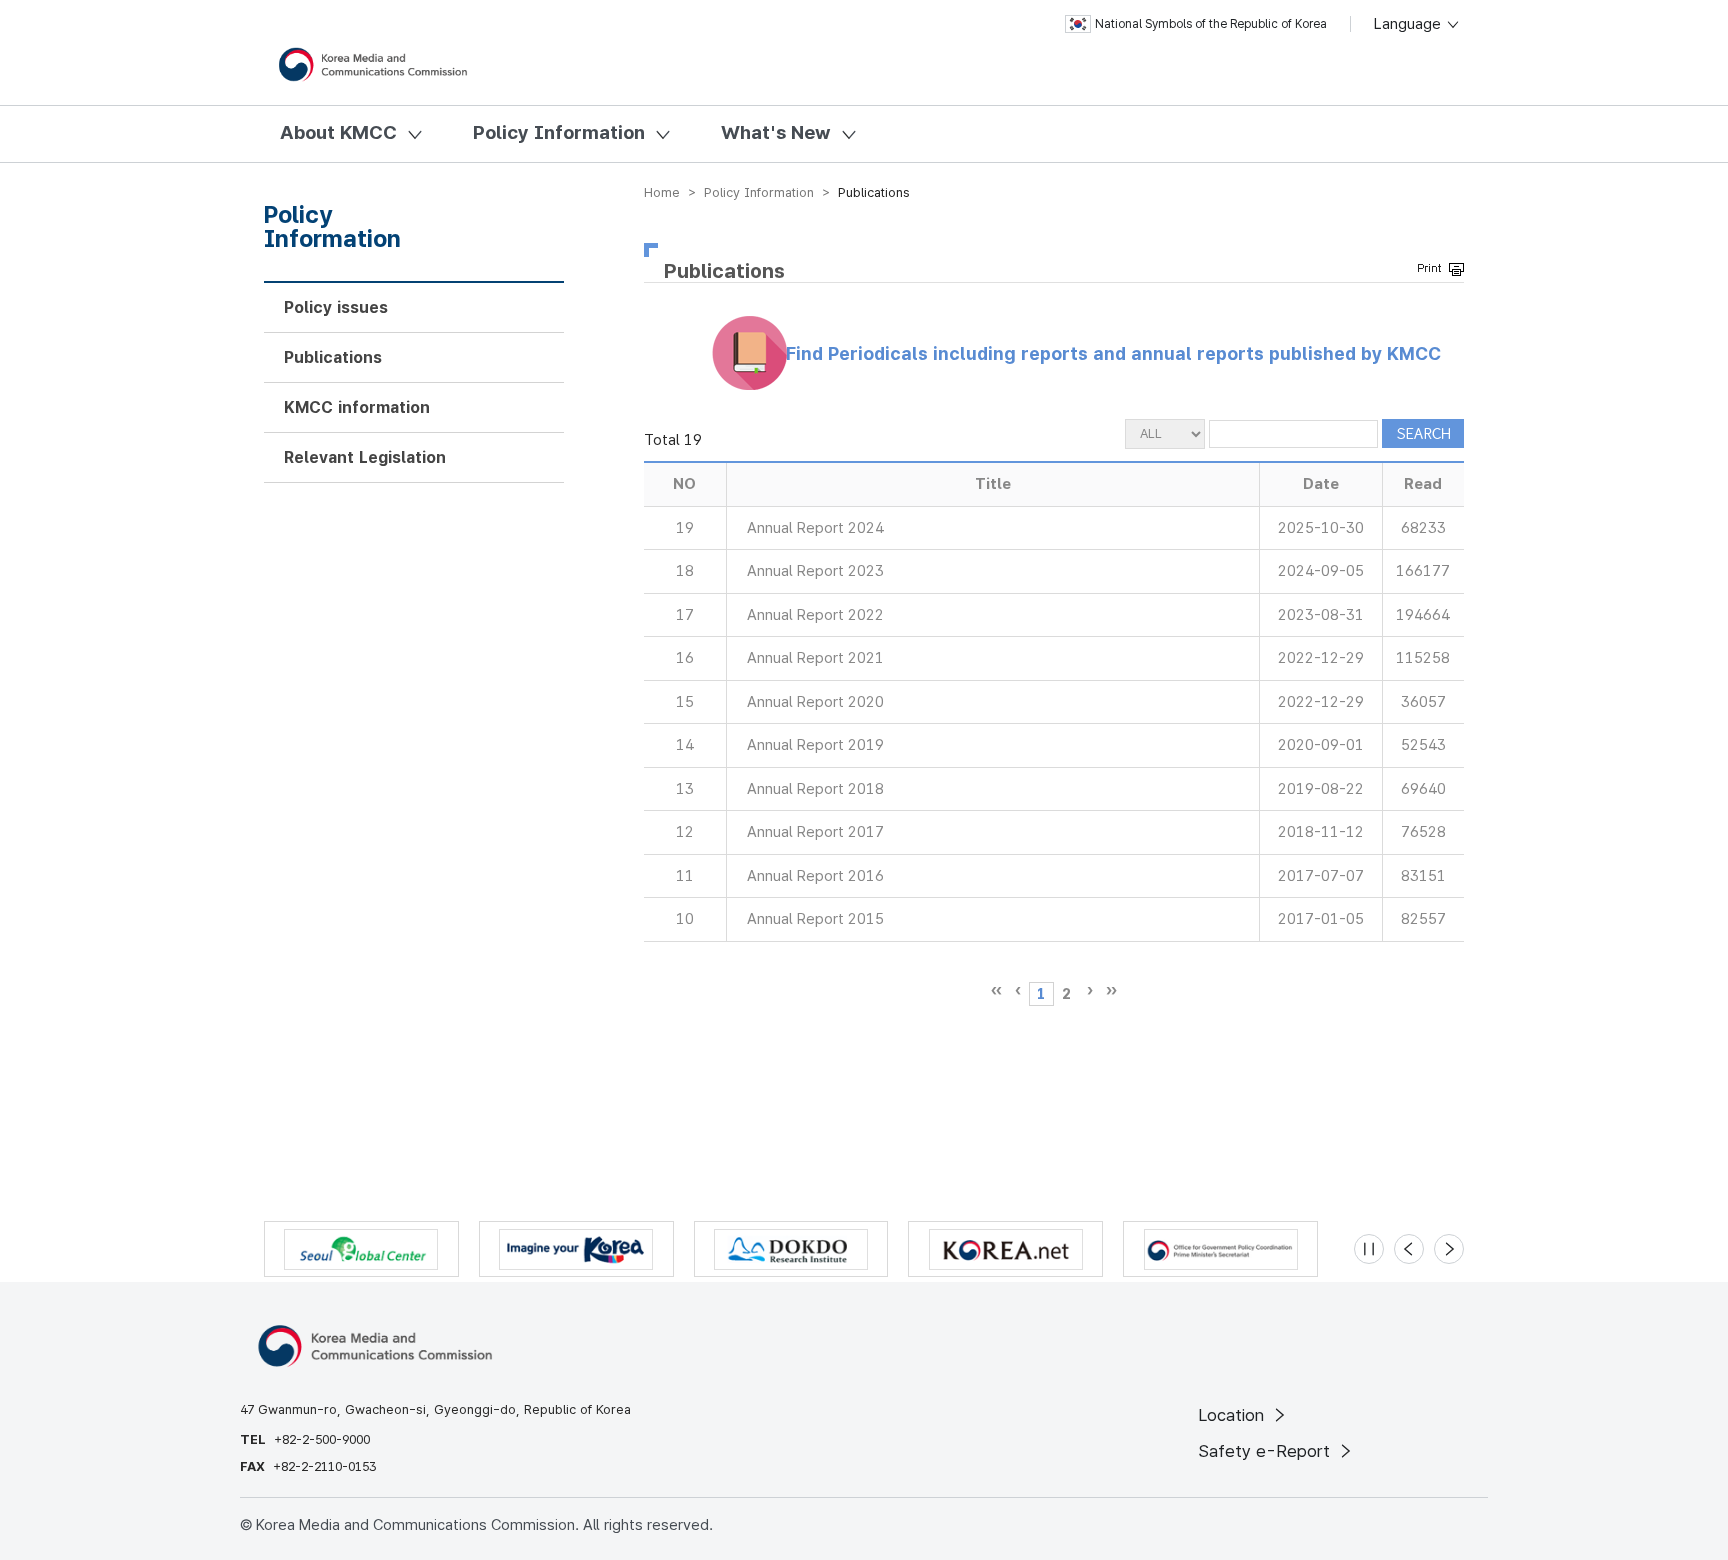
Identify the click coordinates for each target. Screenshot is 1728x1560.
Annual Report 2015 (815, 919)
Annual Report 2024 (815, 528)
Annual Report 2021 (815, 658)
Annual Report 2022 (815, 615)
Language (1409, 24)
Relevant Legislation (365, 457)
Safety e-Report (1266, 1451)
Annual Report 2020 (815, 702)
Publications (333, 357)
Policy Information (559, 132)
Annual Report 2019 (815, 745)
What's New (776, 132)
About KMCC (338, 132)
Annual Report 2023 (815, 571)
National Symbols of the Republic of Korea (1211, 24)
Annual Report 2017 (815, 832)
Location (1233, 1415)
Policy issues (336, 307)
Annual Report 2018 (815, 789)
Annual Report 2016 (815, 876)
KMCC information (357, 407)
